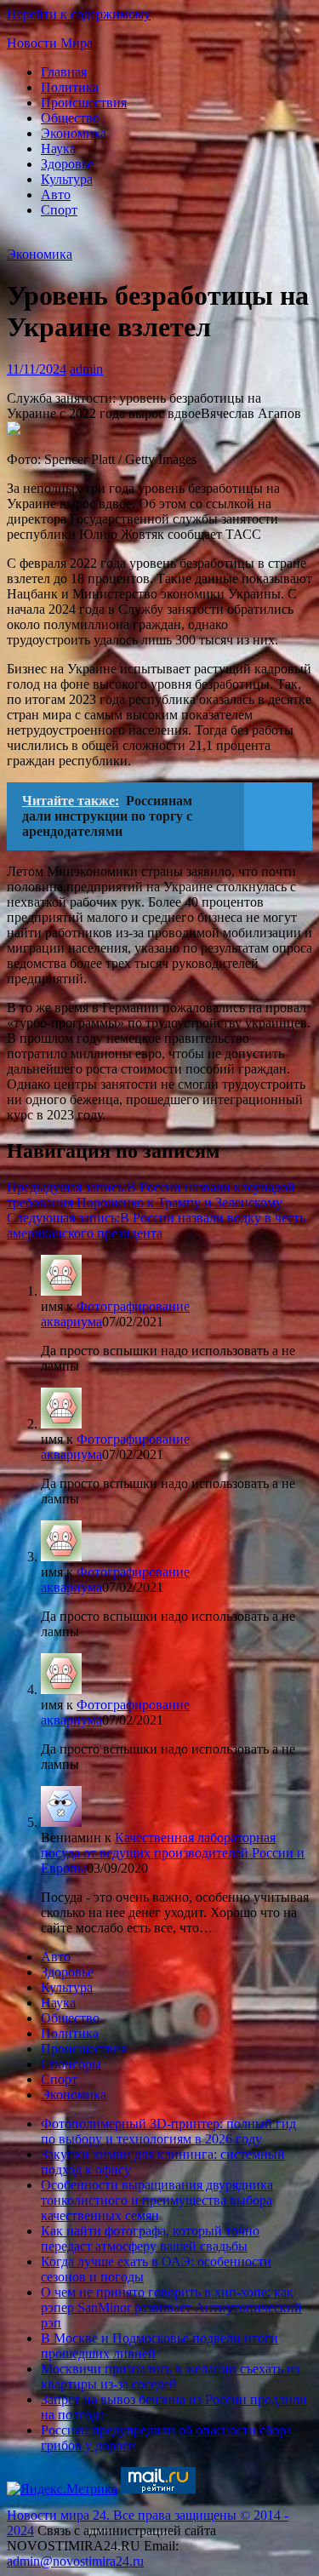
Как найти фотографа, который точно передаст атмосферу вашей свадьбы (150, 2238)
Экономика (74, 133)
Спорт (59, 210)
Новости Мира (50, 43)
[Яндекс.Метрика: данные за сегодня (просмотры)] (62, 2489)
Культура (67, 179)
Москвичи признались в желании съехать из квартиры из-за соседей (170, 2376)
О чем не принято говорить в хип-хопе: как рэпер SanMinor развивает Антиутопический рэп (171, 2307)
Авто (56, 195)
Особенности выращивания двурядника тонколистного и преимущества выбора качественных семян (157, 2200)
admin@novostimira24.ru (75, 2561)
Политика (70, 87)
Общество (70, 118)
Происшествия (84, 103)
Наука (58, 149)
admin (86, 369)
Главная (64, 72)
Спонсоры (71, 2064)
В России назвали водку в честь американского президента (156, 1225)
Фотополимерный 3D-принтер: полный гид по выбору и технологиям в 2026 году (168, 2131)
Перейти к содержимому (79, 14)
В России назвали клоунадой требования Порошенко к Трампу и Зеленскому (151, 1195)
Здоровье (67, 164)
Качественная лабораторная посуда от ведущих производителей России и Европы (173, 1853)
